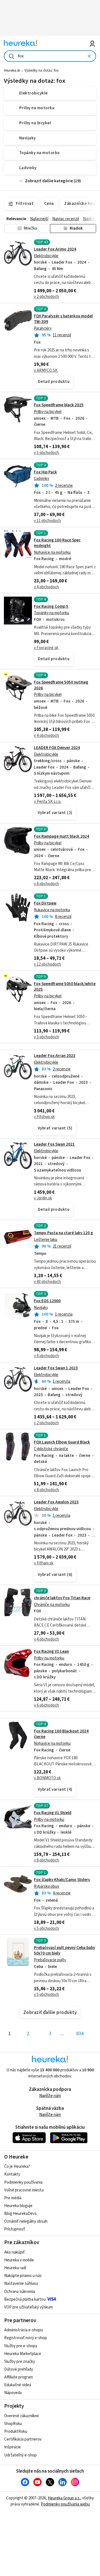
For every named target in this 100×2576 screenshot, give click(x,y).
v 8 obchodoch (46, 1490)
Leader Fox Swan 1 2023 (56, 1368)
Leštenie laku (46, 1240)
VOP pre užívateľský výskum (28, 2307)
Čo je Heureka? (17, 2166)
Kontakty (12, 2174)
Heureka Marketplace (23, 2354)
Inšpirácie (12, 2447)
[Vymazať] (89, 56)
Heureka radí (15, 2268)
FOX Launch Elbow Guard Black (62, 1442)
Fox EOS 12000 (47, 1301)
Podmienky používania (23, 2182)
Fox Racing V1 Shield (53, 1813)
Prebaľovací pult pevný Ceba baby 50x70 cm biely (64, 1951)
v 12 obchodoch (47, 964)
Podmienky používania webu (65, 2504)
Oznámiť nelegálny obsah (26, 2221)
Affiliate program (18, 2377)
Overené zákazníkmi (21, 2416)
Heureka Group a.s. (64, 2498)
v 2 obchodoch (46, 297)
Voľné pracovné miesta (24, 2190)
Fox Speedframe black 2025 (59, 405)
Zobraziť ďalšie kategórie (49, 181)
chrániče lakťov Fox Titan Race (62, 1598)
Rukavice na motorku (52, 910)
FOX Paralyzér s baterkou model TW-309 (63, 319)
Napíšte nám (50, 2096)
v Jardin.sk (43, 1198)
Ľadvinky (42, 479)
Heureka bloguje (18, 2206)
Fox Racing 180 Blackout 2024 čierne (61, 1734)
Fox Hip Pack (45, 472)
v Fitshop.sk (44, 1117)
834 (80, 2034)
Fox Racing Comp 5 (51, 607)
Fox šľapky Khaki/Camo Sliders (62, 1880)
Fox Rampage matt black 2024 (62, 836)
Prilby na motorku (49, 1658)
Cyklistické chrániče (51, 1449)
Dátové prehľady (19, 2369)
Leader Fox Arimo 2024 (55, 249)
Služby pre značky (20, 2362)
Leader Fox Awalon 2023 (56, 1502)
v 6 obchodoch (46, 884)
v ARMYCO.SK (46, 370)
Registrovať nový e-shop (26, 2338)
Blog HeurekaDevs (20, 2214)
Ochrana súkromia (20, 2292)
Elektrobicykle (46, 256)
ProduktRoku (16, 2432)
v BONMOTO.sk (47, 1778)
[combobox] (50, 56)
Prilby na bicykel (48, 412)
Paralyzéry (43, 328)
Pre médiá (13, 2198)
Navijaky (41, 1308)
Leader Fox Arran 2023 (55, 1056)
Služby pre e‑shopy (21, 2346)
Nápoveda (13, 2393)
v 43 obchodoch (47, 1282)
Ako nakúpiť (14, 2252)
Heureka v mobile (19, 2260)
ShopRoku (13, 2424)
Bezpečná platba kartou (25, 2299)
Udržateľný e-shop (20, 2455)
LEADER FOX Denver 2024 (57, 748)
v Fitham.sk (44, 1563)
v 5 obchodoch (46, 453)
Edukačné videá (18, 2385)
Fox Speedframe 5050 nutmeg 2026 (61, 685)
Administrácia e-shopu (23, 2330)
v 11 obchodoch (47, 521)
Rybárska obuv (47, 1886)
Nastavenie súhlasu (21, 2284)
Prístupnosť (15, 2229)
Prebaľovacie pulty (50, 1960)
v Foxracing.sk (46, 648)
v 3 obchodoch (46, 1037)
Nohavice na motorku (52, 552)
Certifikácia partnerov (23, 2439)
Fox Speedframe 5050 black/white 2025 (65, 987)
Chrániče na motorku (52, 1605)
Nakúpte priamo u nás (23, 2276)
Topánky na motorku (52, 613)
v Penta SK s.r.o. (48, 802)
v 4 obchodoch (46, 587)
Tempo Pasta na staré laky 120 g (63, 1233)
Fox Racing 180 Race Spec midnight (57, 543)
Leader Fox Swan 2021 (54, 1144)
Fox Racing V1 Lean (51, 1652)
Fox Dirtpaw (45, 903)
